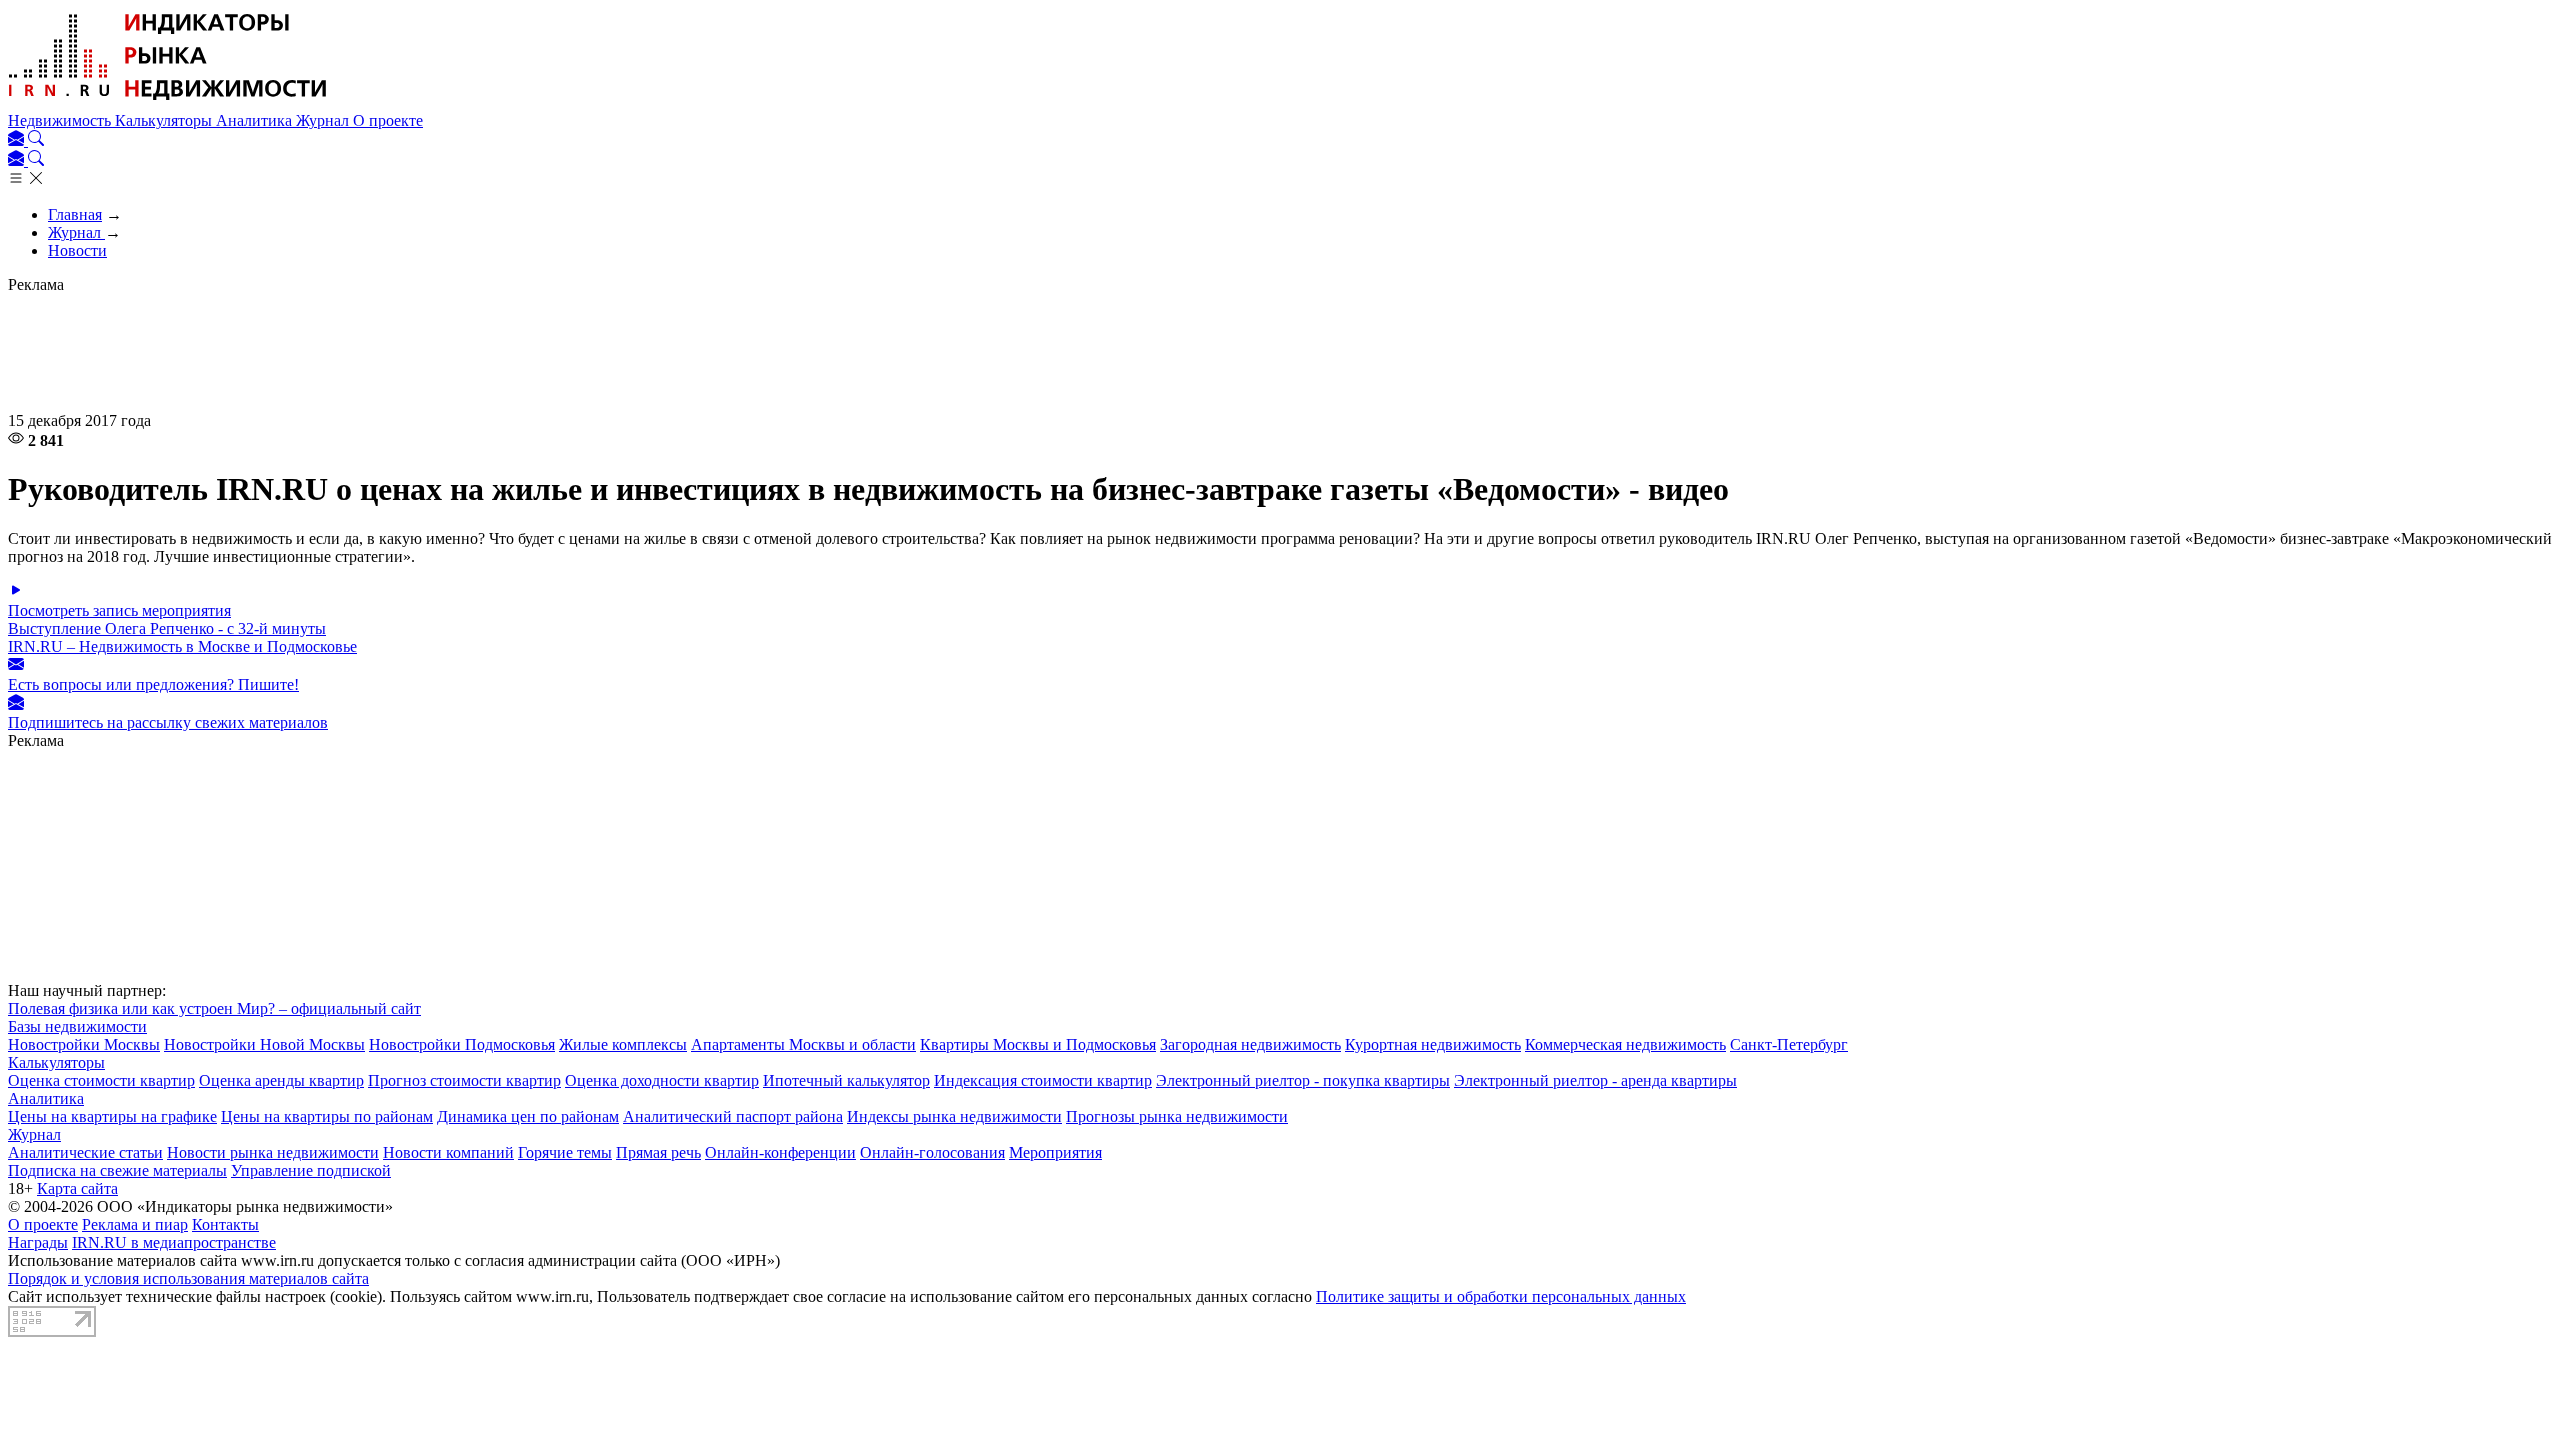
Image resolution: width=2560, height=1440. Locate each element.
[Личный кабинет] (18, 140)
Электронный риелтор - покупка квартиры (1303, 1080)
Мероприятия (1055, 1152)
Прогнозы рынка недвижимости (1177, 1116)
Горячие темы (565, 1152)
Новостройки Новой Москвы (264, 1044)
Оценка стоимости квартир (101, 1080)
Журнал (324, 120)
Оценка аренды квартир (281, 1080)
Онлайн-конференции (780, 1152)
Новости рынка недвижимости (273, 1152)
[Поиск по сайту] (36, 140)
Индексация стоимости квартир (1043, 1080)
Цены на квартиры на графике (112, 1116)
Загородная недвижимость (1250, 1044)
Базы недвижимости (77, 1026)
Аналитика (256, 120)
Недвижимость (61, 120)
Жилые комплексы (623, 1044)
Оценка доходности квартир (662, 1080)
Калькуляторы (165, 120)
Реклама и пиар (135, 1224)
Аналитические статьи (85, 1152)
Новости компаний (448, 1152)
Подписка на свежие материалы (117, 1170)
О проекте (388, 120)
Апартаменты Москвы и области (803, 1044)
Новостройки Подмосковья (462, 1044)
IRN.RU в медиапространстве (174, 1242)
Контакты (225, 1224)
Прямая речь (658, 1152)
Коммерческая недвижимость (1625, 1044)
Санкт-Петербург (1789, 1044)
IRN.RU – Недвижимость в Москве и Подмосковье (182, 646)
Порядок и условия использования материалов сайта (188, 1278)
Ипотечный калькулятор (846, 1080)
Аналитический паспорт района (733, 1116)
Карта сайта (77, 1188)
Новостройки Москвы (84, 1044)
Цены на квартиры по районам (327, 1116)
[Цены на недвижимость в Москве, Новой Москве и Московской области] (168, 102)
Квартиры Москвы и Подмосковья (1038, 1044)
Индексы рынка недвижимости (954, 1116)
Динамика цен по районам (528, 1116)
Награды (38, 1242)
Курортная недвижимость (1433, 1044)
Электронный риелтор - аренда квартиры (1595, 1080)
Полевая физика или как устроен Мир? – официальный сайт (214, 1008)
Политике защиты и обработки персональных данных (1501, 1296)
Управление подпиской (311, 1170)
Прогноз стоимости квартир (464, 1080)
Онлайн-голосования (932, 1152)
